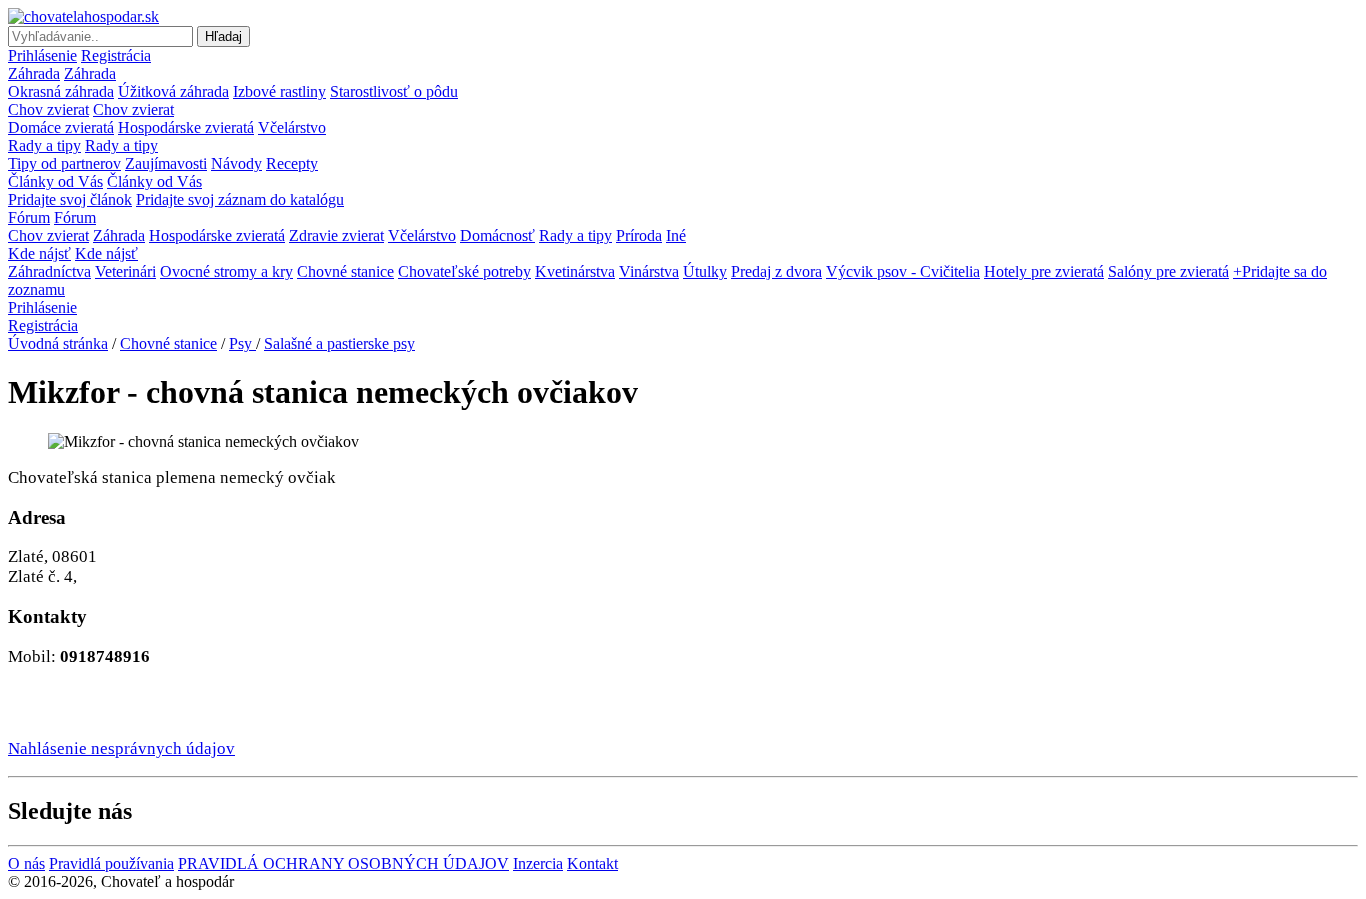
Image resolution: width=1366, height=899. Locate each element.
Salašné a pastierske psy (339, 343)
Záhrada (34, 73)
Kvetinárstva (575, 271)
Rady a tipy (44, 145)
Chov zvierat (48, 109)
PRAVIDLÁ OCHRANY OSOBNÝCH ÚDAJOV (343, 863)
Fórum (29, 217)
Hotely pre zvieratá (1044, 271)
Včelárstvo (292, 127)
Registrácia (116, 55)
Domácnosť (497, 235)
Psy (242, 343)
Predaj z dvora (776, 271)
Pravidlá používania (111, 863)
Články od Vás (55, 181)
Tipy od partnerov (64, 163)
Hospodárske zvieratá (186, 127)
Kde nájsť (39, 253)
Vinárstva (649, 271)
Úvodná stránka (58, 343)
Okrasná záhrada (61, 91)
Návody (236, 163)
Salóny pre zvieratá (1168, 271)
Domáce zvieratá (61, 127)
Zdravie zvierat (336, 235)
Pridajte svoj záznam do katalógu (240, 199)
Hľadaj (223, 36)
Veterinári (125, 271)
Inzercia (538, 863)
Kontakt (592, 863)
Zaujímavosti (166, 163)
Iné (676, 235)
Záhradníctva (49, 271)
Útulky (705, 271)
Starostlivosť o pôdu (394, 91)
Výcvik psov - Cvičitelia (903, 271)
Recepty (292, 163)
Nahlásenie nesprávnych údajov (121, 748)
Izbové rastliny (279, 91)
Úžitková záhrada (173, 91)
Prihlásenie (42, 55)
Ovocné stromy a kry (226, 271)
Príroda (639, 235)
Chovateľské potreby (464, 271)
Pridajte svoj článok (70, 199)
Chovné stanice (345, 271)
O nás (26, 863)
